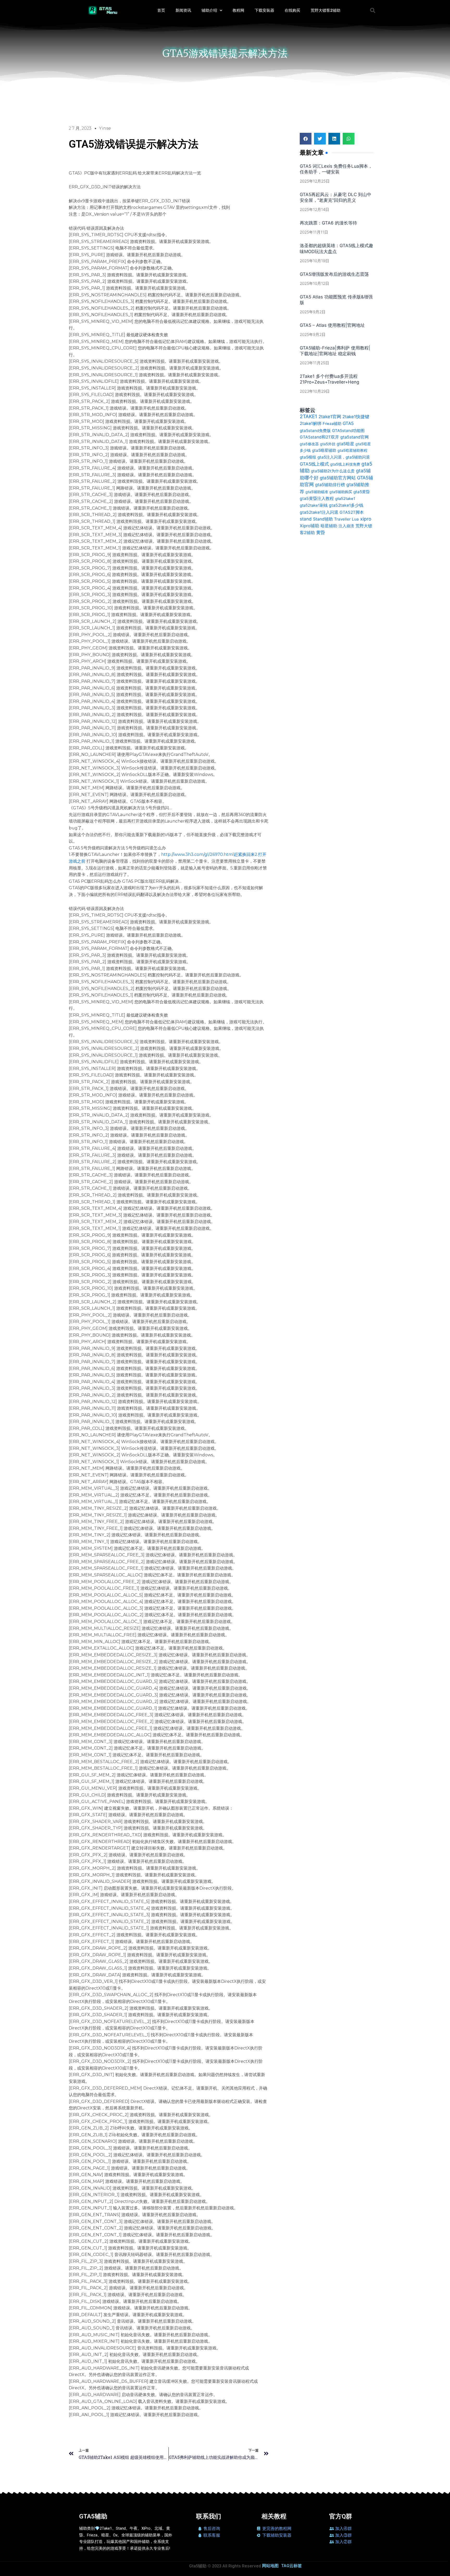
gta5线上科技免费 (345, 464)
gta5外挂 (328, 444)
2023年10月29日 (315, 391)
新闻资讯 (183, 10)
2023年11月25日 (314, 363)
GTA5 (348, 423)
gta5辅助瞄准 (317, 492)
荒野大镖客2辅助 (326, 10)
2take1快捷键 (356, 417)
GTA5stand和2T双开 (319, 437)
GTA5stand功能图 (348, 431)
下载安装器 (264, 10)
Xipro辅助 (310, 526)
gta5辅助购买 (341, 492)
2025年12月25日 (315, 181)
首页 (161, 10)
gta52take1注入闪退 (319, 512)
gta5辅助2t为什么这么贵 (333, 471)
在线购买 (292, 10)
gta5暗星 (345, 444)
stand (306, 519)
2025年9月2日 (313, 312)
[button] (373, 10)
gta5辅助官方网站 (338, 478)
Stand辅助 (323, 519)
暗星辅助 (329, 526)
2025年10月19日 (314, 261)
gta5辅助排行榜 (330, 485)
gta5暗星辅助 (324, 450)
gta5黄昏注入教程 (317, 499)
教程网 (238, 10)
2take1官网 (330, 416)
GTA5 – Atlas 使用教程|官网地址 (332, 325)
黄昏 (321, 532)
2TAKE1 (308, 416)
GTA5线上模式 (314, 464)
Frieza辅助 (332, 424)
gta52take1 (345, 499)
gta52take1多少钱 (346, 505)
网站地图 (270, 2566)
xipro (366, 519)
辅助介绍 (209, 10)
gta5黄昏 (362, 492)
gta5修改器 (309, 444)
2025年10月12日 (314, 283)
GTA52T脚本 (352, 512)
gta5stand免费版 (315, 431)
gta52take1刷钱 (314, 505)
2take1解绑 (311, 423)
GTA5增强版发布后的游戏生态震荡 (334, 274)
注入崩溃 (346, 526)
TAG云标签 (292, 2566)
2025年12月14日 (314, 209)
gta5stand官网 (355, 437)
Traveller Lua (346, 519)
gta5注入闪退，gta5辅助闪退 (344, 457)
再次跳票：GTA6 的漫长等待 (328, 223)
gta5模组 (308, 457)
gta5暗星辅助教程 (352, 450)
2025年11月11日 (314, 232)
